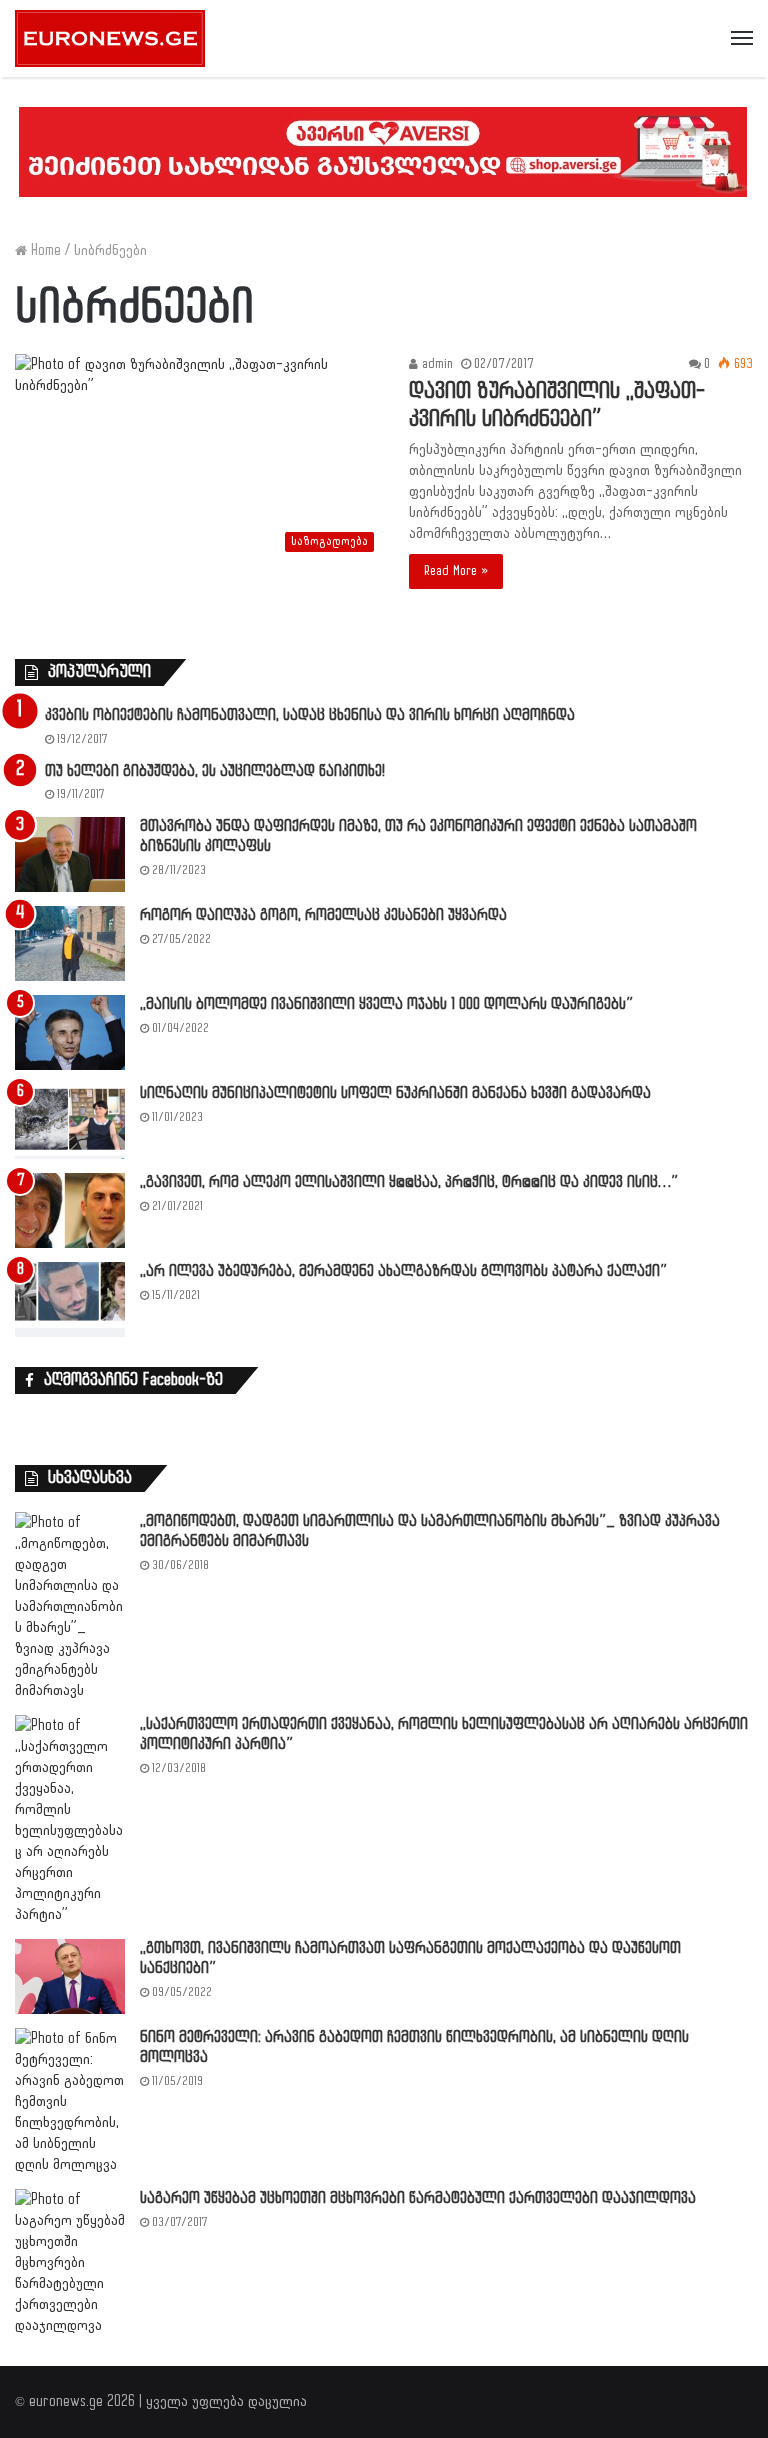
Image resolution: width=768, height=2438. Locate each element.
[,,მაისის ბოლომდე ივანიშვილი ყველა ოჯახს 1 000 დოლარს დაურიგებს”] (70, 1032)
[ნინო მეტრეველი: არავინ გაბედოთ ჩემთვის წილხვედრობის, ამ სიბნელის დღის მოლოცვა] (70, 2101)
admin (435, 364)
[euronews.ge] (110, 38)
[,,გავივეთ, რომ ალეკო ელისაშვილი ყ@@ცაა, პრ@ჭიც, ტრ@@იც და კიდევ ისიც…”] (70, 1210)
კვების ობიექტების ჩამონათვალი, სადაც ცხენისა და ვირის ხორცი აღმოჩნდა (310, 715)
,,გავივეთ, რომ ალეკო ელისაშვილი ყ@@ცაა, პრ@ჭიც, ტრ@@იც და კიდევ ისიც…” (409, 1182)
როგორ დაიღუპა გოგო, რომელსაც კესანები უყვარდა (323, 915)
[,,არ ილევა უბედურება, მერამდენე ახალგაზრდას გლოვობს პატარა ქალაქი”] (70, 1299)
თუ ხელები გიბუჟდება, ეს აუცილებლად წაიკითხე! (215, 771)
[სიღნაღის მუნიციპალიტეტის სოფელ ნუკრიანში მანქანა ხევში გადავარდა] (70, 1121)
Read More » (456, 571)
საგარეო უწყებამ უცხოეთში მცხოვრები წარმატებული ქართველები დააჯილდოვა (418, 2198)
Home (44, 250)
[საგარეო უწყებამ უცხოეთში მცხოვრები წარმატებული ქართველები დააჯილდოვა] (70, 2262)
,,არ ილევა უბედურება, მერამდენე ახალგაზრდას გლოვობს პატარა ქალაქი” (403, 1271)
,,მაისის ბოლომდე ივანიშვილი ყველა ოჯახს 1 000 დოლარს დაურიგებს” (386, 1004)
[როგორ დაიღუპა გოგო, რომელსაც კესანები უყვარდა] (70, 943)
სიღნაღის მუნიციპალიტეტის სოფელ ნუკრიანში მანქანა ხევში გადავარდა (395, 1093)
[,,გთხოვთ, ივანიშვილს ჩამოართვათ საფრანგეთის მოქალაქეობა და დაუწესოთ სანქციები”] (70, 1976)
